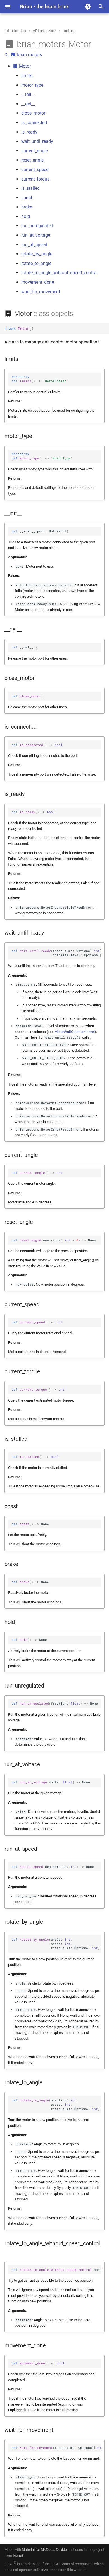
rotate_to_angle (36, 263)
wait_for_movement (41, 292)
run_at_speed (34, 245)
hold (26, 216)
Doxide (62, 2550)
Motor (24, 66)
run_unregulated (37, 226)
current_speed (35, 170)
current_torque (35, 179)
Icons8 (18, 2555)
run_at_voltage (36, 235)
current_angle (35, 151)
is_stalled (30, 188)
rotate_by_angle (37, 254)
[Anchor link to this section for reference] (99, 44)
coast (27, 198)
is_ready (29, 132)
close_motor (33, 113)
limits (27, 76)
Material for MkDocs (38, 2550)
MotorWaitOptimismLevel (75, 1032)
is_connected (34, 123)
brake (27, 207)
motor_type (32, 85)
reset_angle (32, 160)
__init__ (28, 94)
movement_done (38, 282)
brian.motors (29, 55)
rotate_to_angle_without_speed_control (59, 273)
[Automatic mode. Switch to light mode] (88, 7)
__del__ (28, 104)
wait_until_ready (37, 141)
